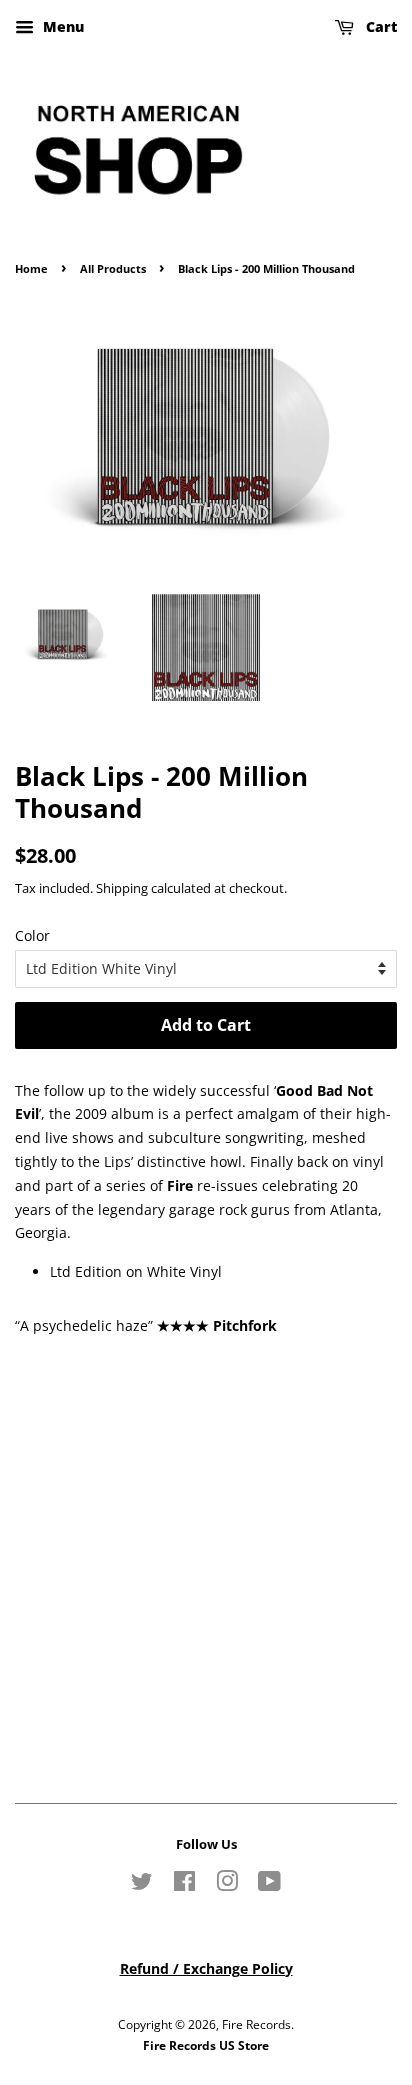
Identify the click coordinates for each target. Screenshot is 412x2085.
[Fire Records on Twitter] (142, 1885)
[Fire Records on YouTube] (269, 1885)
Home (31, 269)
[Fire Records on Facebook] (184, 1885)
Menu (61, 26)
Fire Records (256, 2024)
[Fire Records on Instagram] (227, 1885)
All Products (113, 269)
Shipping (122, 888)
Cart (379, 26)
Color (32, 935)
